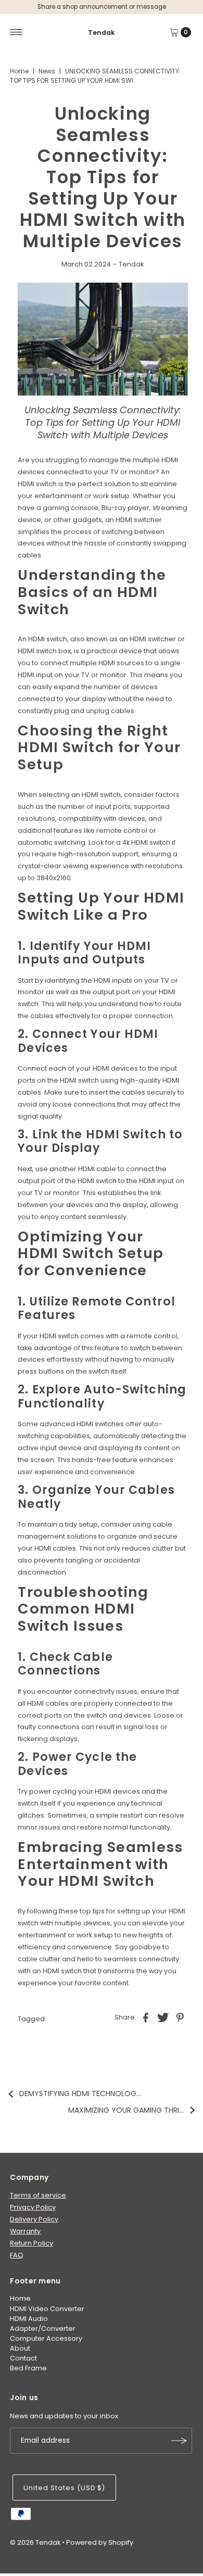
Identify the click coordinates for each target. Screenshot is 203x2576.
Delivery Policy (34, 2219)
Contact (23, 2358)
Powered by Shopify (100, 2542)
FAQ (17, 2255)
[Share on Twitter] (163, 2017)
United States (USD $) (64, 2488)
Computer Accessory (46, 2338)
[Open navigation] (16, 32)
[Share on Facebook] (146, 2017)
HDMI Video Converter (47, 2309)
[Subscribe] (179, 2441)
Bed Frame (28, 2368)
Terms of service (38, 2195)
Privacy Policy (33, 2207)
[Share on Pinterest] (180, 2017)
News (47, 71)
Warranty (25, 2231)
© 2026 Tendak (35, 2542)
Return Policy (31, 2243)
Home (19, 71)
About (20, 2348)
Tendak (102, 33)
